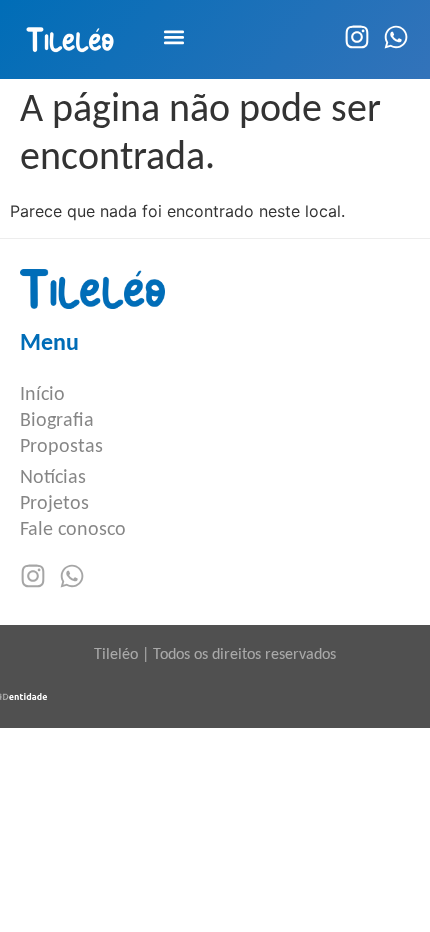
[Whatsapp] (396, 37)
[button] (173, 36)
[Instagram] (357, 37)
